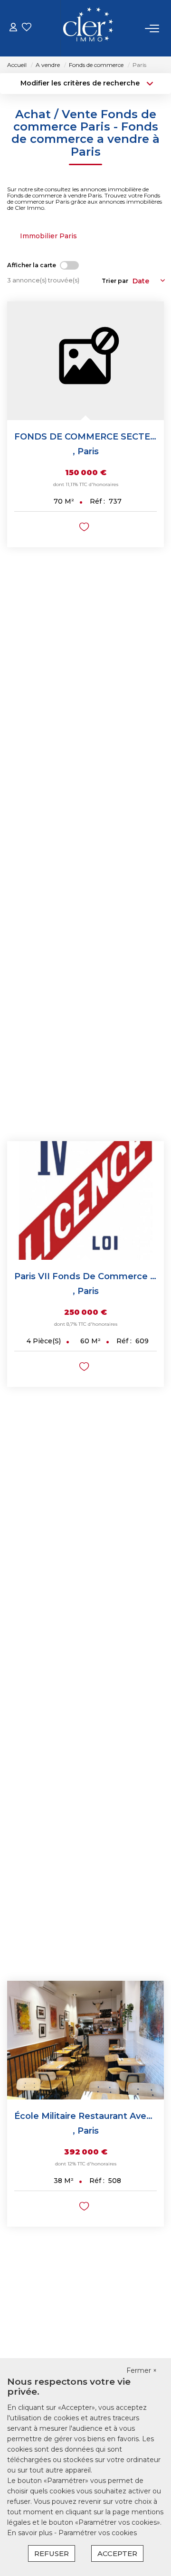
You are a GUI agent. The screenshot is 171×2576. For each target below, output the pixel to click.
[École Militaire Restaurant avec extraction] (85, 2040)
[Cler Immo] (88, 28)
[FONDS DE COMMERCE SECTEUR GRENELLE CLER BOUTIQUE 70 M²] (85, 361)
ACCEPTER (117, 2553)
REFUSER (52, 2553)
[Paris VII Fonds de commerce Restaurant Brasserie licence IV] (85, 1200)
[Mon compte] (13, 28)
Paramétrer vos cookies (98, 2533)
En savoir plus (31, 2533)
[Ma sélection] (27, 28)
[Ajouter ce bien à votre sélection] (85, 529)
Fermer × (142, 2370)
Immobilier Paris (48, 236)
